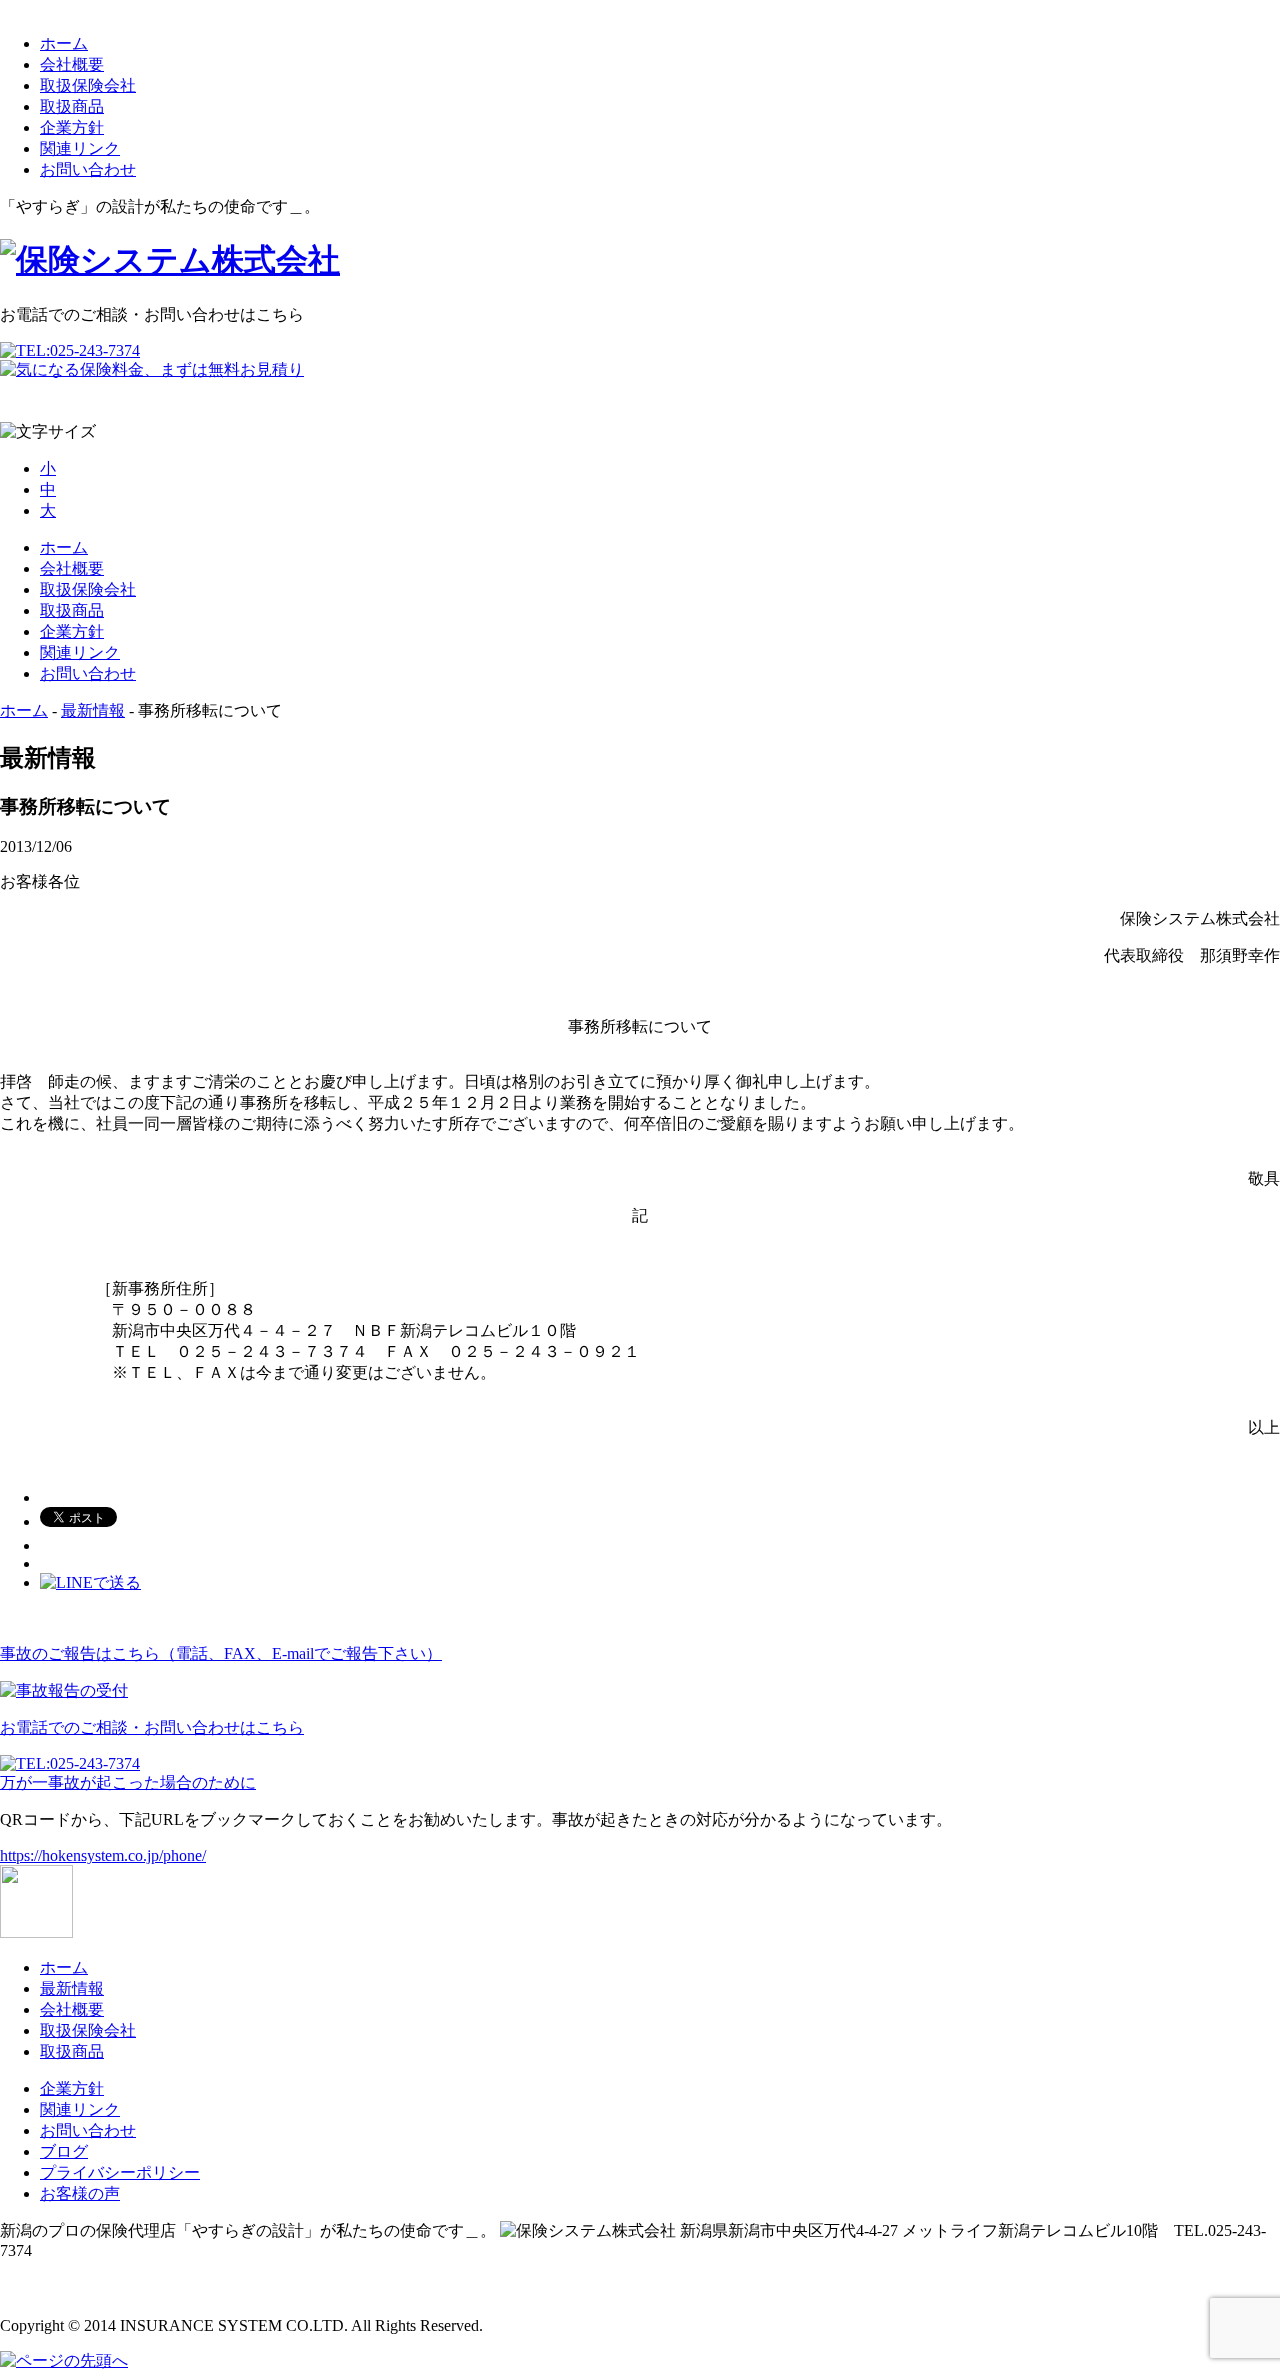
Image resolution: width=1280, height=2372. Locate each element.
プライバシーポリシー (120, 2172)
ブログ (64, 2151)
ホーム (64, 43)
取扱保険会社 (88, 85)
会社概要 (72, 64)
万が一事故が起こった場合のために (128, 1782)
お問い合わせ (88, 169)
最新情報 (93, 710)
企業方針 (72, 127)
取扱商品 (72, 106)
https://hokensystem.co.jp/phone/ (103, 1855)
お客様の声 (80, 2193)
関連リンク (80, 148)
